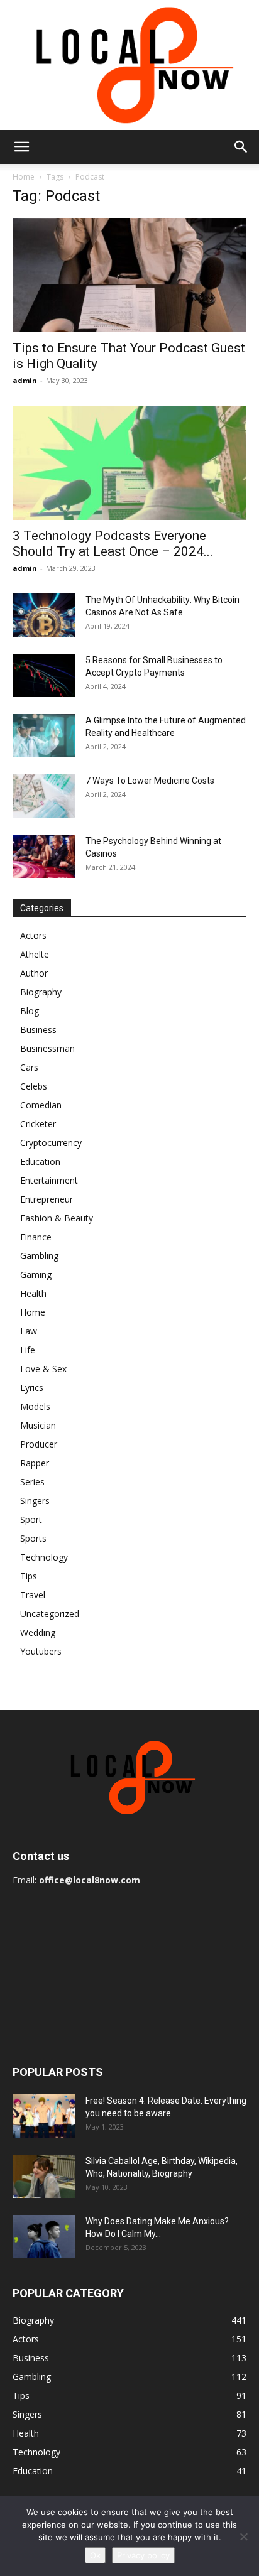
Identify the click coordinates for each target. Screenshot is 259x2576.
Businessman (47, 1048)
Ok (95, 2555)
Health (33, 1293)
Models (35, 1406)
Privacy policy (143, 2555)
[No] (243, 2536)
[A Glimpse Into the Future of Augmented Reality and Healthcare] (44, 736)
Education (40, 1161)
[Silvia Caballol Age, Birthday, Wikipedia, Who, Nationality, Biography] (44, 2176)
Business (38, 1030)
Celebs (34, 1086)
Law (29, 1331)
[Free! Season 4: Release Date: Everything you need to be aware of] (44, 2116)
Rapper (35, 1463)
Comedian (41, 1105)
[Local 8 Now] (129, 65)
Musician (38, 1425)
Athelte (35, 954)
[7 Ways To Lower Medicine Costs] (44, 796)
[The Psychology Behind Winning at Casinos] (44, 856)
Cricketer (38, 1124)
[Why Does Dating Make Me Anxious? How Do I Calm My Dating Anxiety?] (44, 2237)
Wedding (38, 1632)
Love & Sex (43, 1369)
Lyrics (32, 1388)
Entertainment (49, 1180)
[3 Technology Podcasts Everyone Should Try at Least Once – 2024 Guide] (129, 463)
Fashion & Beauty (57, 1218)
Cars (29, 1067)
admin (25, 380)
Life (28, 1350)
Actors (33, 935)
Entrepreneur (47, 1199)
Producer (39, 1444)
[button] (21, 147)
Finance (36, 1237)
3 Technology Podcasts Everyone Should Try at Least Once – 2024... (113, 544)
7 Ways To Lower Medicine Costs (150, 781)
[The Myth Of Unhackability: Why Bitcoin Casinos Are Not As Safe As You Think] (44, 615)
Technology (44, 1557)
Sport (31, 1519)
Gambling (39, 1256)
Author (34, 973)
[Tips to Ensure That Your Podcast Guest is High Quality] (129, 275)
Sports (33, 1538)
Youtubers (41, 1651)
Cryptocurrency (51, 1143)
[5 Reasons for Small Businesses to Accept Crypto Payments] (44, 675)
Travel (33, 1595)
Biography (41, 992)
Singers (35, 1501)
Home (24, 177)
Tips (29, 1576)
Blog (30, 1011)
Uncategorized (50, 1614)
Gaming (36, 1274)
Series (32, 1482)
